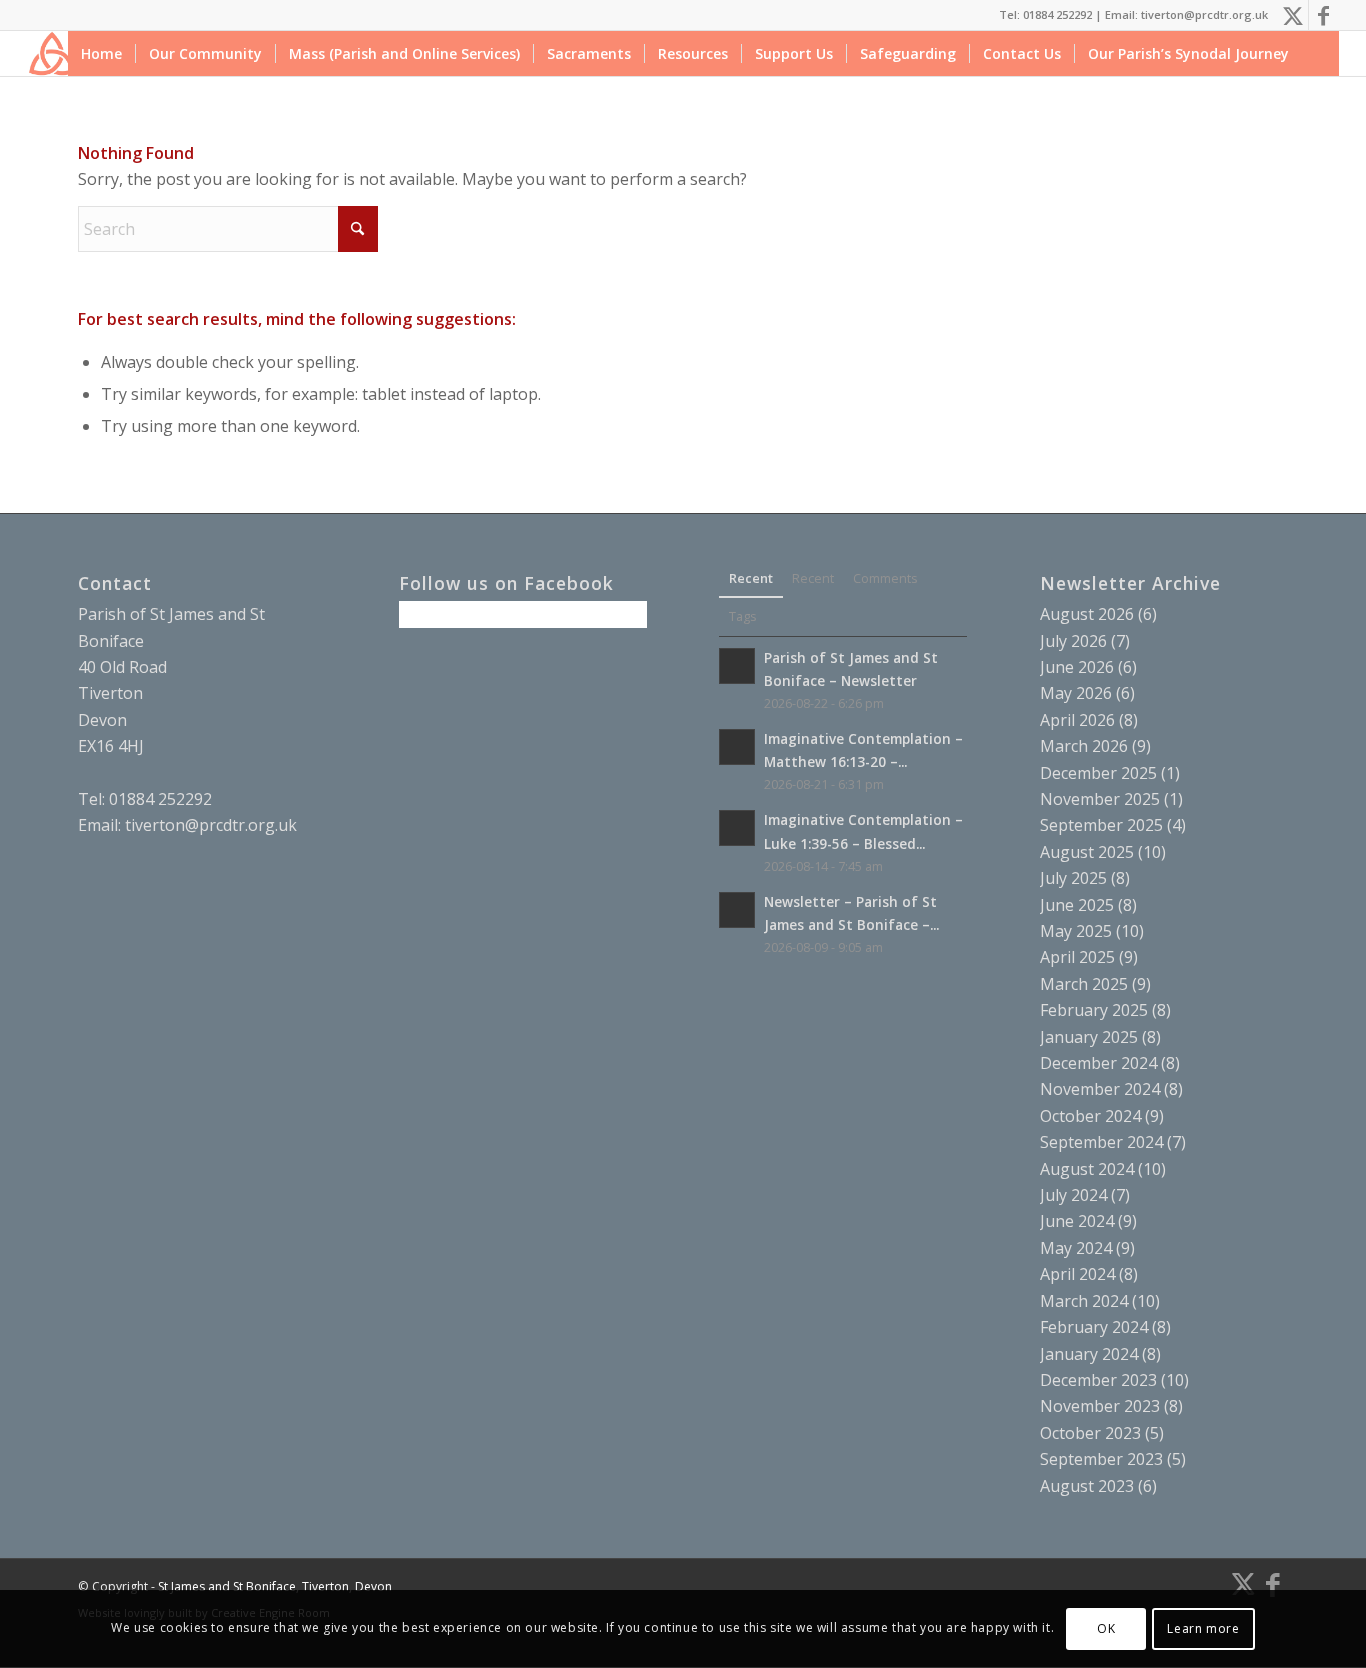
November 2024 (1100, 1089)
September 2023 (1101, 1459)
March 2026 (1084, 746)
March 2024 (1084, 1301)
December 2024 (1098, 1063)
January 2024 (1089, 1354)
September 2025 (1101, 825)
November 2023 (1100, 1406)
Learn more (1203, 1628)
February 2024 (1094, 1327)
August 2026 (1087, 614)
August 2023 (1087, 1486)
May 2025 (1076, 931)
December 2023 (1098, 1380)
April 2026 (1077, 720)
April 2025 (1077, 957)
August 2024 (1087, 1169)
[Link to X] (1293, 15)
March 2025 (1084, 984)
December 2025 (1098, 773)
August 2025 (1087, 852)
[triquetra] (51, 53)
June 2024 (1077, 1221)
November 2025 (1100, 799)
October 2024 (1090, 1116)
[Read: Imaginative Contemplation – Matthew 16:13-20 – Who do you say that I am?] (737, 747)
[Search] (1320, 53)
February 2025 (1094, 1010)
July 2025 (1073, 878)
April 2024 (1077, 1274)
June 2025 (1077, 905)
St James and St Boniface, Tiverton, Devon (275, 1586)
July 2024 (1073, 1195)
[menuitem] (101, 53)
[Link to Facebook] (1324, 15)
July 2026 (1073, 641)
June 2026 (1077, 667)
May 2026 (1076, 693)
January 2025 (1089, 1037)
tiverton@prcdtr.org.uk (211, 825)
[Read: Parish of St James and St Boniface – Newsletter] (737, 666)
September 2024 (1101, 1142)
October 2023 (1090, 1433)
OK (1106, 1628)
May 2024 (1076, 1248)
